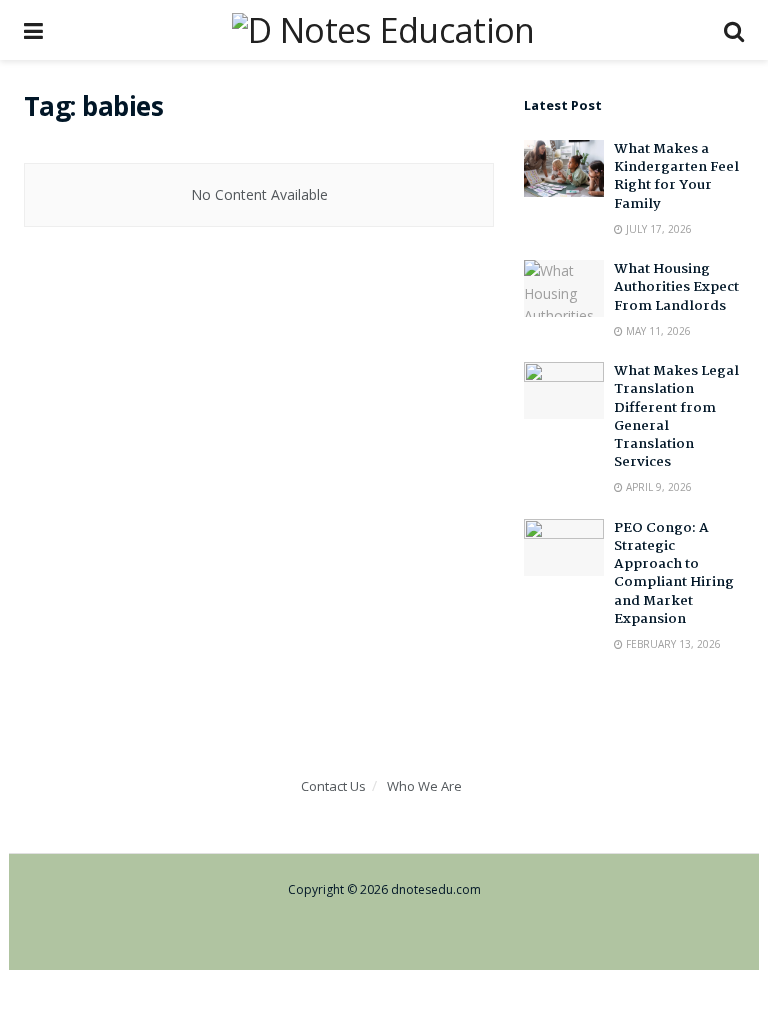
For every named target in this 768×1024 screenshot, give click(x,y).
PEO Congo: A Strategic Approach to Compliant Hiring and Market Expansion (674, 573)
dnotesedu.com (436, 889)
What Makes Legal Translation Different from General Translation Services (676, 416)
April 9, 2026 (657, 487)
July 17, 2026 (657, 229)
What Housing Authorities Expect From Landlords (676, 287)
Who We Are (424, 786)
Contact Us (333, 786)
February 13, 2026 (672, 644)
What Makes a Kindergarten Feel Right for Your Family (676, 176)
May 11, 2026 (657, 331)
